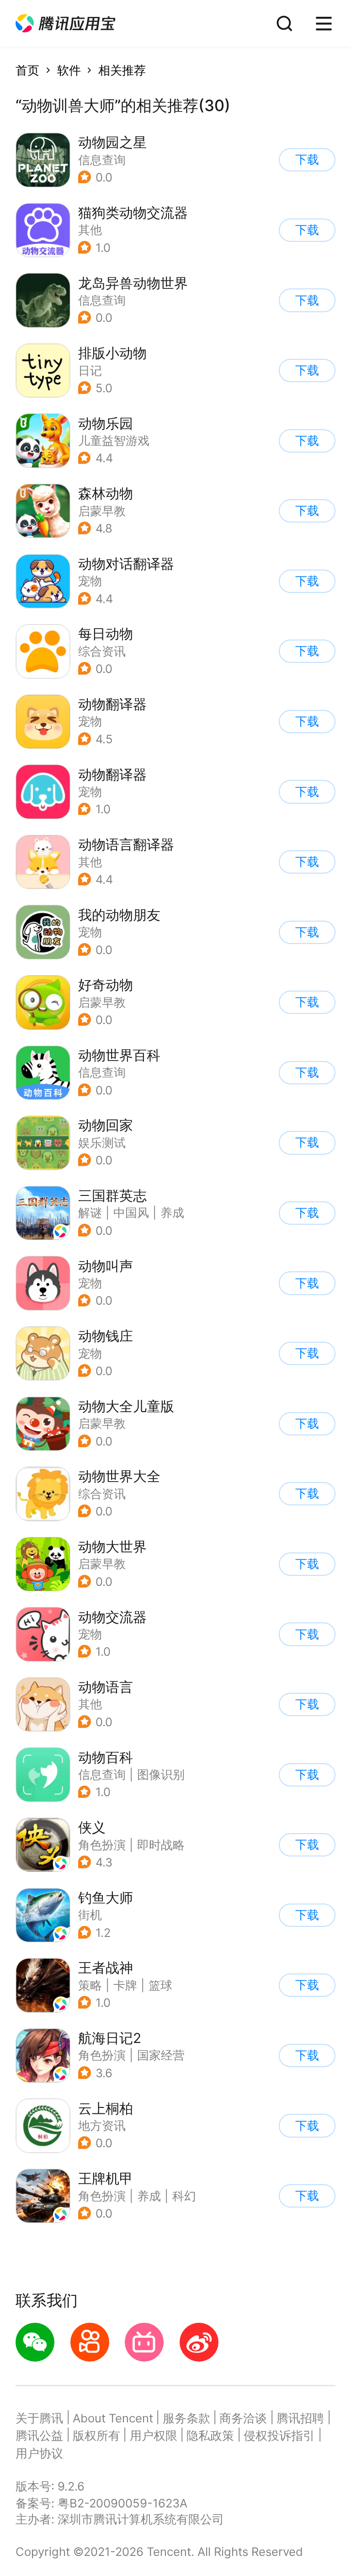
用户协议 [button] (39, 2453)
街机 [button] (90, 1915)
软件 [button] (69, 70)
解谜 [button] (90, 1213)
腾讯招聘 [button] (300, 2418)
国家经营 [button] (161, 2055)
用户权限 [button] (154, 2435)
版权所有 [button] (96, 2435)
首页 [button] (27, 70)
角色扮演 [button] (102, 1845)
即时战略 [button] (161, 1845)
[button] (65, 24)
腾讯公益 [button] (39, 2435)
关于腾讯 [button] (39, 2418)
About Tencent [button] (113, 2418)
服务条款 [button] (186, 2418)
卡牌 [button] (125, 1985)
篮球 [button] (160, 1985)
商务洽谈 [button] (243, 2418)
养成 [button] (172, 1213)
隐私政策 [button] (210, 2435)
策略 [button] (90, 1985)
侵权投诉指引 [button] (279, 2435)
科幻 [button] (184, 2196)
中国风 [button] (131, 1213)
